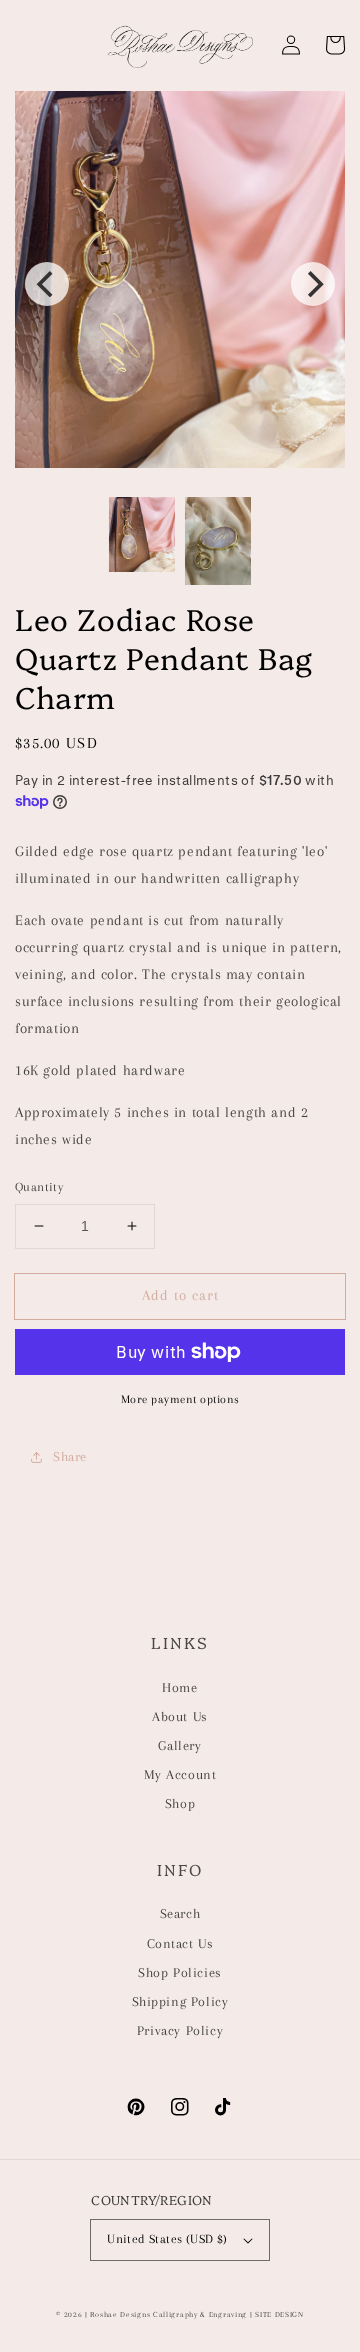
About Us (180, 1716)
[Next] (313, 284)
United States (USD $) (167, 2239)
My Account (180, 1774)
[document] (180, 284)
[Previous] (47, 284)
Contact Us (180, 1943)
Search (180, 1913)
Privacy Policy (180, 2030)
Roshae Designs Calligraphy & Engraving (168, 2314)
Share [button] (70, 1456)
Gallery (179, 1745)
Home (179, 1687)
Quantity (39, 1187)
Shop (180, 1803)
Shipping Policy (180, 2001)
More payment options (180, 1399)
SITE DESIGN (279, 2314)
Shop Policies (180, 1972)
